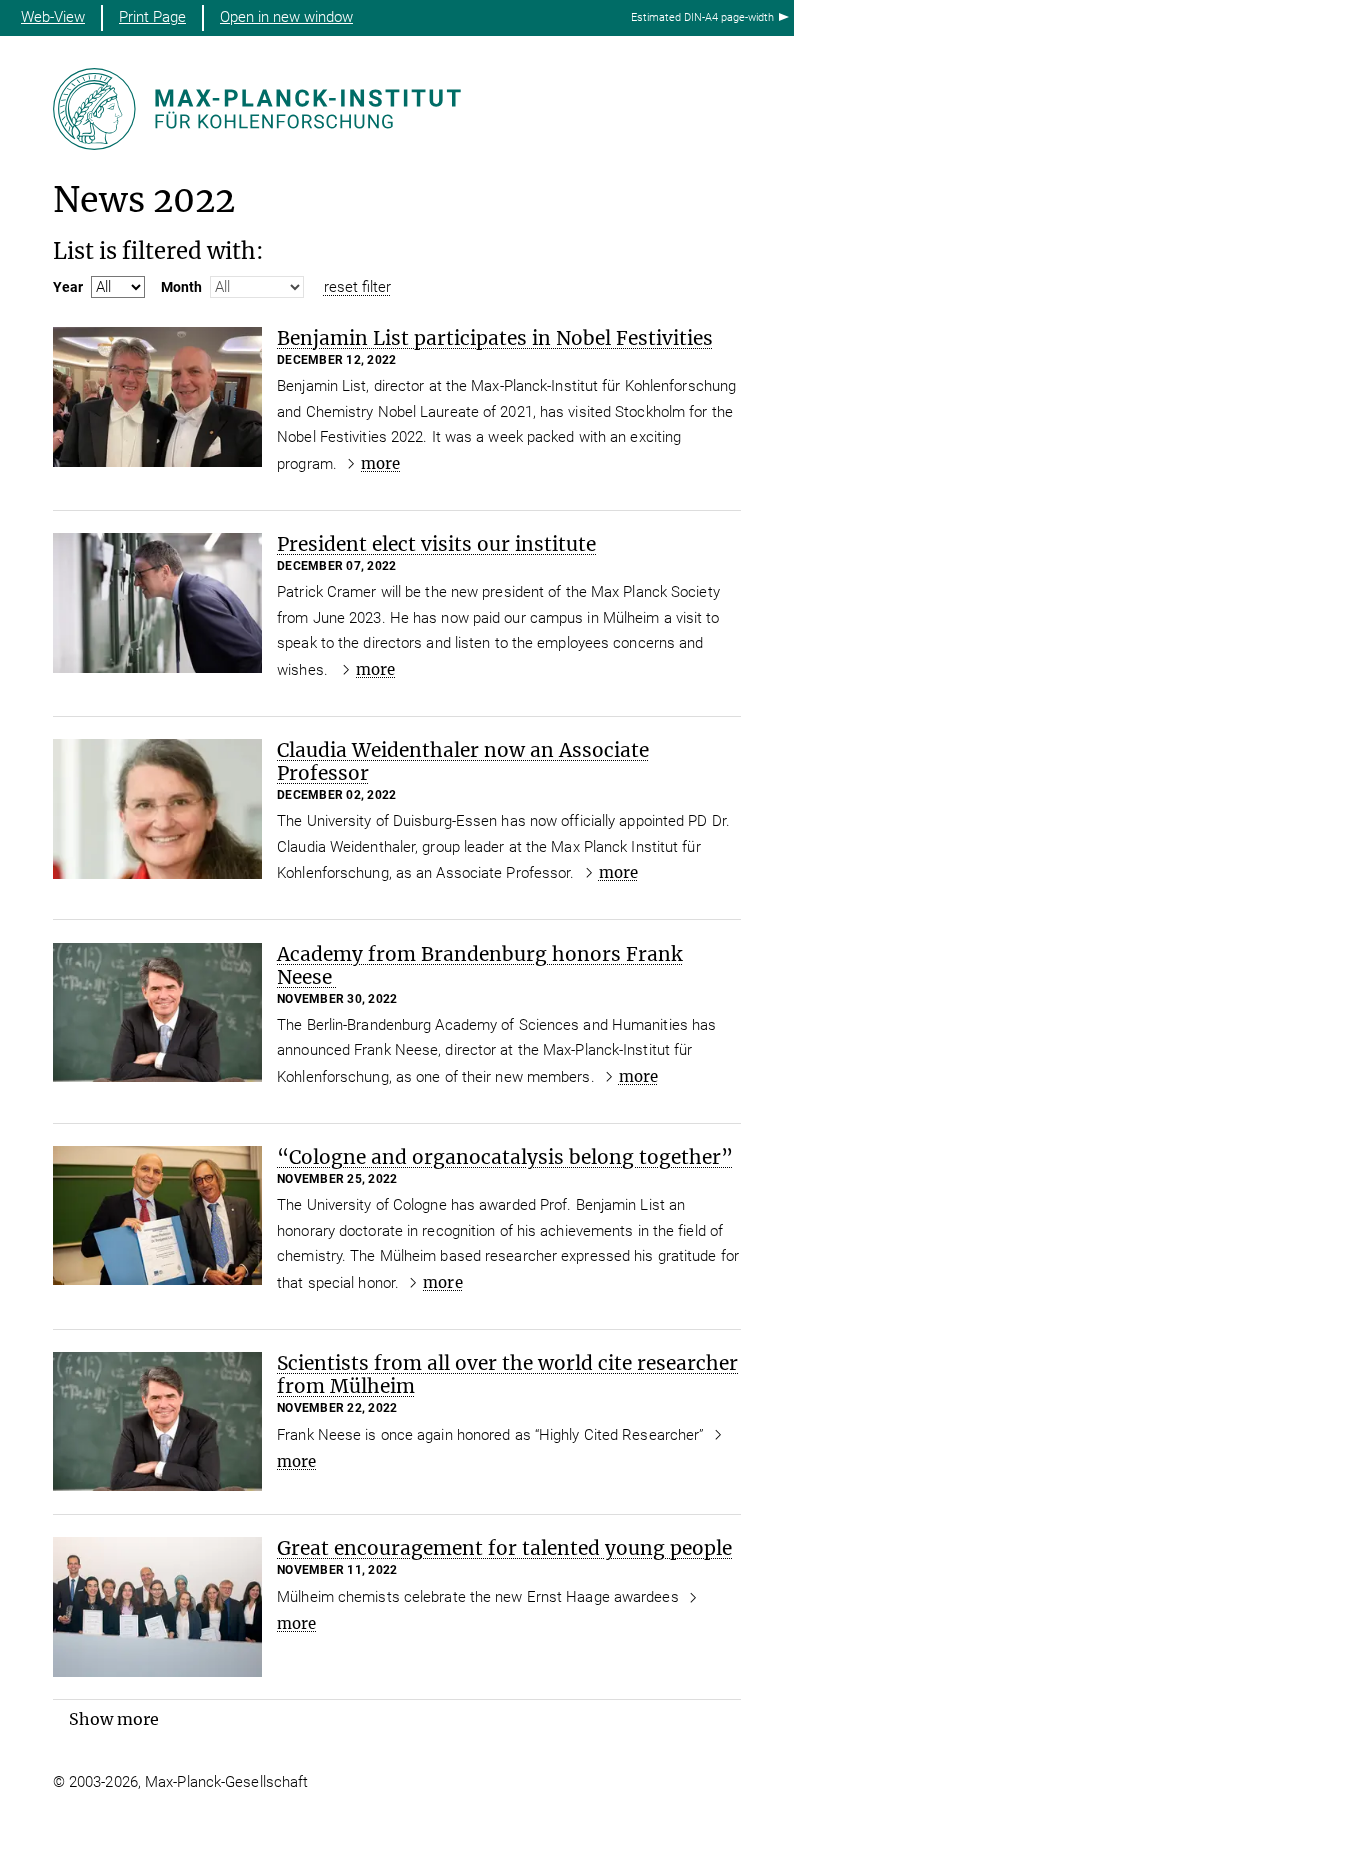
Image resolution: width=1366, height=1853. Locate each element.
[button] (114, 1719)
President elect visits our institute (436, 544)
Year (68, 287)
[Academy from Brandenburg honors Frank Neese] (157, 1012)
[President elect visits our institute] (157, 602)
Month (181, 287)
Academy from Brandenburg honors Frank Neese (479, 965)
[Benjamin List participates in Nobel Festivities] (157, 396)
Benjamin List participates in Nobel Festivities (495, 338)
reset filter (357, 287)
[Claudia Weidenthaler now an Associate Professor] (157, 808)
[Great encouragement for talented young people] (157, 1606)
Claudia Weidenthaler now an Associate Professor (463, 761)
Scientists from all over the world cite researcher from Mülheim (507, 1374)
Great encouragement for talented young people (504, 1548)
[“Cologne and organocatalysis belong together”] (157, 1215)
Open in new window (286, 17)
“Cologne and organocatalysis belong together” (505, 1157)
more (380, 463)
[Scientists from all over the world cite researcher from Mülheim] (157, 1421)
